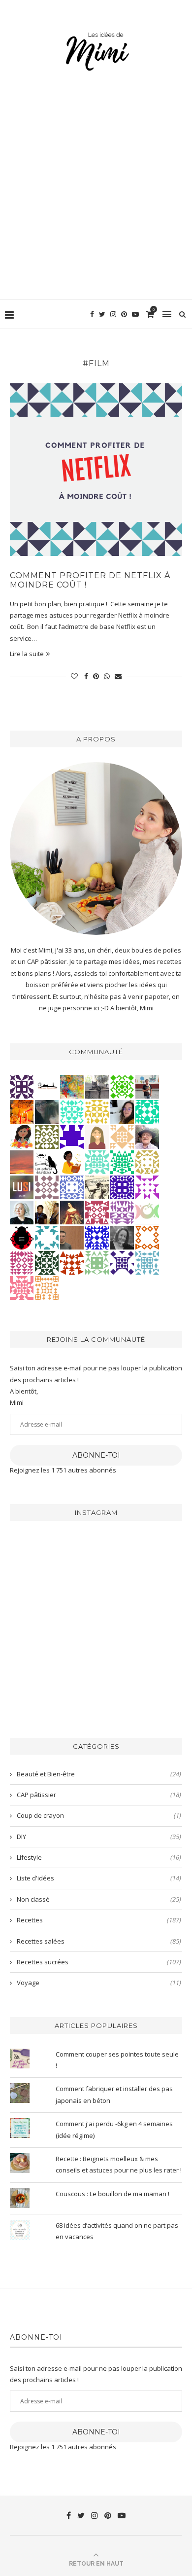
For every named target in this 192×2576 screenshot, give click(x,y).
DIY (99, 1837)
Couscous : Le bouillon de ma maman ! (112, 2194)
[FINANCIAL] (72, 1237)
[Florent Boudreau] (122, 1162)
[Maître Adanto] (22, 1111)
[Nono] (122, 1111)
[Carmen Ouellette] (72, 1086)
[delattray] (147, 1137)
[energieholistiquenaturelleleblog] (147, 1212)
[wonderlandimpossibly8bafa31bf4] (122, 1137)
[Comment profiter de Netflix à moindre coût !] (96, 470)
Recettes (99, 1920)
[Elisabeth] (22, 1212)
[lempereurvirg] (122, 1187)
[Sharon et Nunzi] (72, 1212)
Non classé (99, 1899)
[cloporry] (147, 1237)
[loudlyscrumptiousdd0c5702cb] (72, 1262)
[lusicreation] (22, 1187)
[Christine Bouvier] (22, 1288)
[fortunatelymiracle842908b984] (22, 1262)
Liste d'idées (99, 1878)
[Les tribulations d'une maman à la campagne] (22, 1162)
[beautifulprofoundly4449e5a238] (147, 1162)
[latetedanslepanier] (47, 1111)
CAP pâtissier (99, 1795)
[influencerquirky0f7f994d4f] (97, 1162)
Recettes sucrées (99, 1962)
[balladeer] (97, 1187)
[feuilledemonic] (47, 1262)
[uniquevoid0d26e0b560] (147, 1187)
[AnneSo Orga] (97, 1137)
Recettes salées (99, 1941)
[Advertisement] (96, 198)
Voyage (99, 1983)
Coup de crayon (99, 1815)
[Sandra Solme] (72, 1162)
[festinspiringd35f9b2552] (97, 1212)
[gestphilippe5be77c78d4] (47, 1137)
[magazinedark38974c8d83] (147, 1111)
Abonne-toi (96, 1455)
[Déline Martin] (97, 1237)
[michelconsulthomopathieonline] (22, 1086)
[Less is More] (22, 1237)
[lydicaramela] (122, 1212)
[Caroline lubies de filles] (22, 1137)
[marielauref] (97, 1086)
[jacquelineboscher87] (147, 1262)
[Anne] (122, 1086)
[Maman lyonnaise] (47, 1086)
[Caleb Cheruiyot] (47, 1288)
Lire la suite (27, 654)
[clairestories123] (122, 1237)
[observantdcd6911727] (47, 1187)
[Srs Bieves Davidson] (47, 1212)
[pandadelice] (72, 1137)
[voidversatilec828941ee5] (72, 1187)
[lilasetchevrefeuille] (72, 1111)
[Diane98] (47, 1237)
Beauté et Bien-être (99, 1774)
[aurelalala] (47, 1162)
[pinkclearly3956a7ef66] (122, 1262)
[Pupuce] (97, 1111)
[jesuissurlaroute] (147, 1086)
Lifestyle (99, 1857)
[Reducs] (97, 1262)
